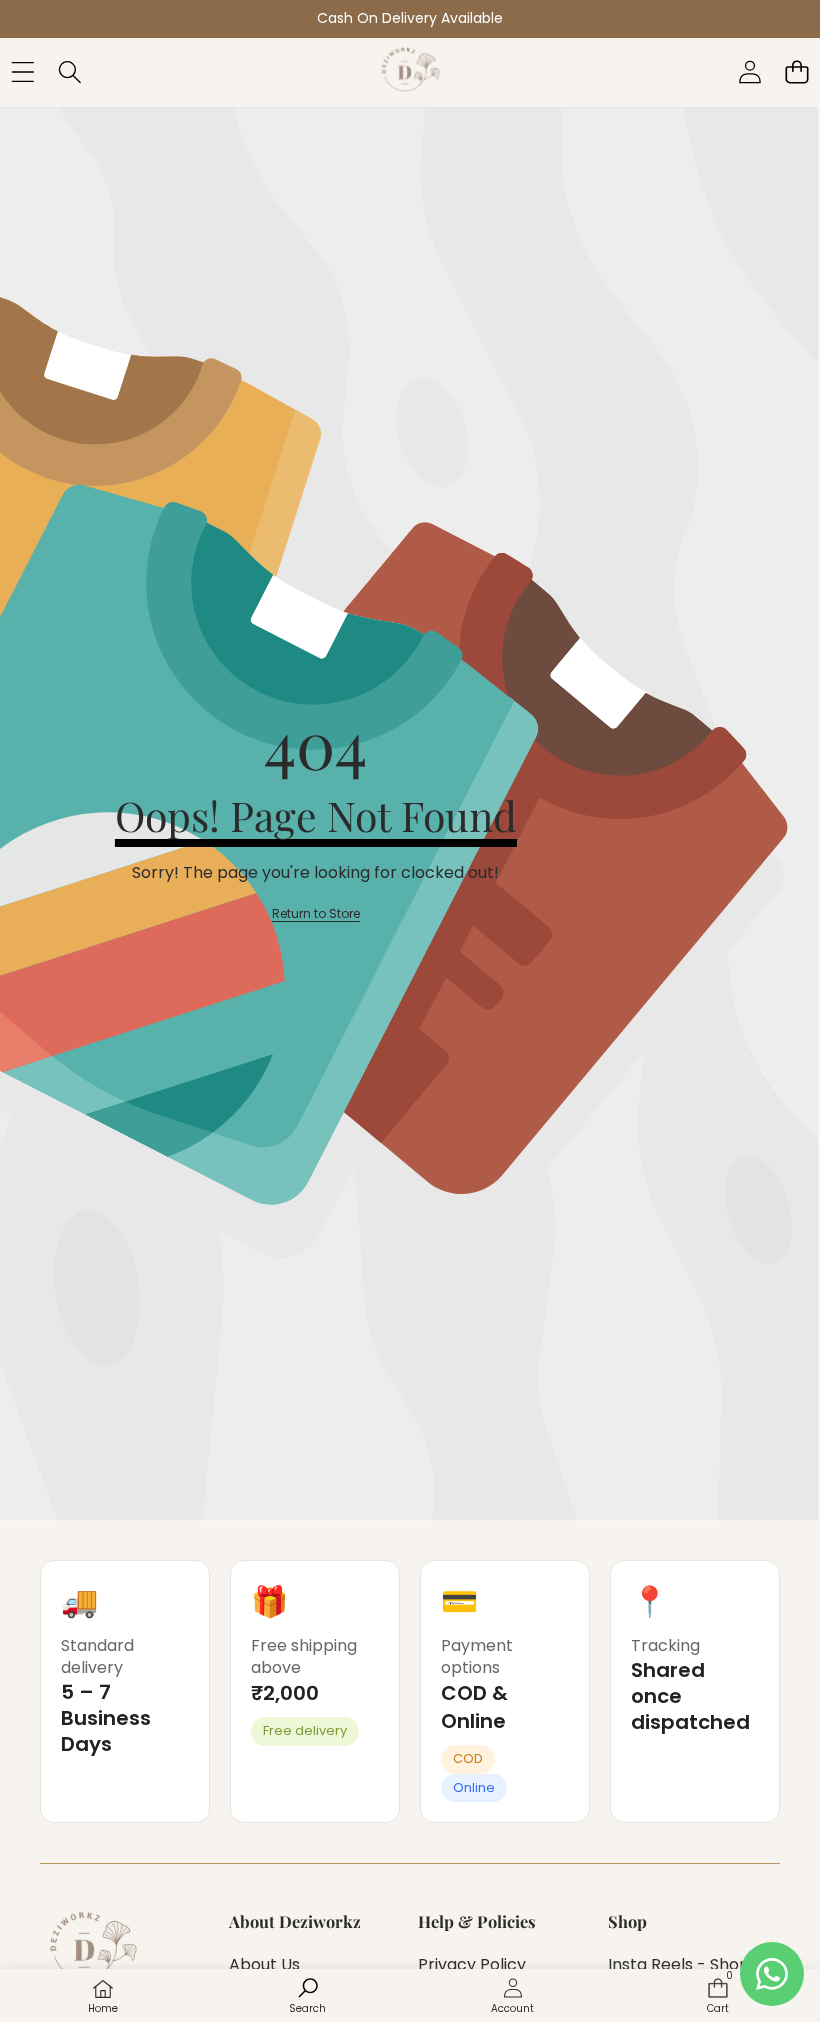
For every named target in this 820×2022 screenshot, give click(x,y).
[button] (796, 72)
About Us (264, 1964)
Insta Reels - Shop (679, 1964)
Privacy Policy (472, 1964)
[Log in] (749, 72)
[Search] (69, 72)
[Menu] (22, 72)
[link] (316, 914)
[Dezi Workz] (409, 72)
